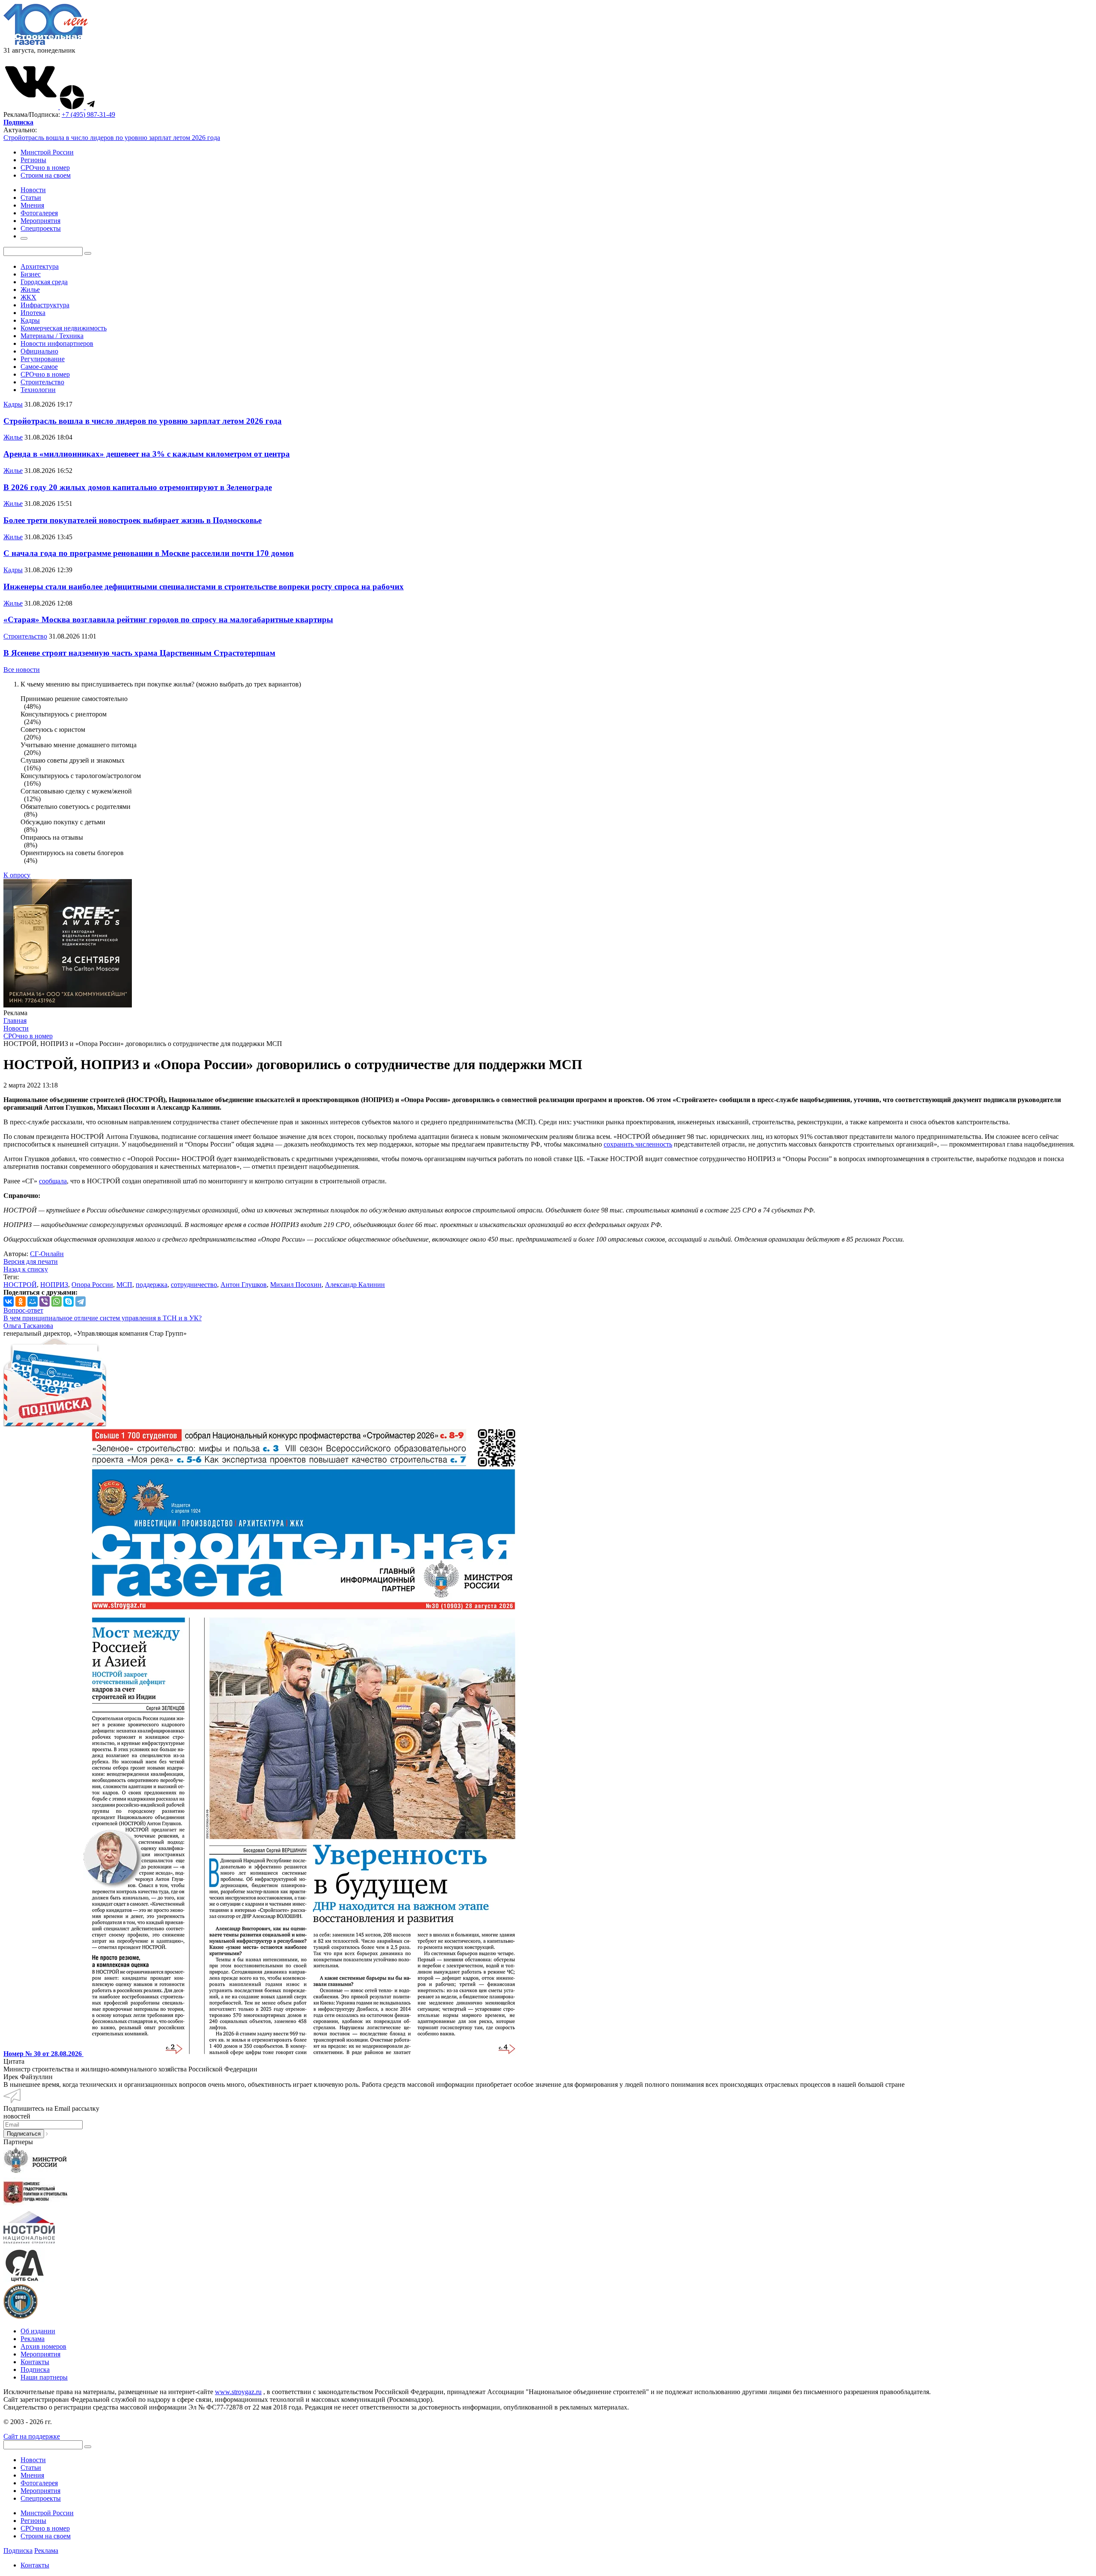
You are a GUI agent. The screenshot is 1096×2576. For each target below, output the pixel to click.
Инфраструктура (45, 305)
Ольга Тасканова (28, 1326)
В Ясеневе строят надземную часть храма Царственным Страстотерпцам (139, 653)
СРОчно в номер (45, 168)
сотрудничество (194, 1285)
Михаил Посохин (296, 1285)
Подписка (35, 2370)
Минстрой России (47, 152)
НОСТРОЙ (20, 1285)
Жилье (30, 290)
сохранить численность (638, 1144)
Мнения (32, 2475)
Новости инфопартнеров (57, 343)
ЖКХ (28, 297)
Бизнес (31, 274)
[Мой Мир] (33, 1301)
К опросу (17, 875)
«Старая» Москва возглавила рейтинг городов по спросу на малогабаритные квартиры (168, 619)
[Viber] (45, 1301)
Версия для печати (31, 1261)
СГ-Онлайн (47, 1254)
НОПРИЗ (54, 1285)
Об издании (38, 2331)
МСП (124, 1285)
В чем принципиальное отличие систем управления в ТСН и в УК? (103, 1318)
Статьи (31, 2468)
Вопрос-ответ (23, 1310)
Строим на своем (46, 175)
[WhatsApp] (57, 1301)
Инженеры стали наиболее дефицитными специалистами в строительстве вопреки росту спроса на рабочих (204, 587)
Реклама (33, 2339)
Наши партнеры (44, 2377)
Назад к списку (26, 1269)
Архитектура (40, 266)
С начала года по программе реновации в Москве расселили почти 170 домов (149, 553)
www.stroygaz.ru (238, 2392)
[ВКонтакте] (9, 1301)
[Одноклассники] (21, 1301)
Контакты (35, 2362)
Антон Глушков (244, 1285)
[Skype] (68, 1301)
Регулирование (43, 359)
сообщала (53, 1181)
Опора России (92, 1285)
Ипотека (33, 313)
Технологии (38, 390)
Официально (39, 351)
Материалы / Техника (52, 336)
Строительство (42, 382)
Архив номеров (43, 2346)
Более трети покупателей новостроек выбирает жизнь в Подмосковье (133, 520)
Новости (33, 2460)
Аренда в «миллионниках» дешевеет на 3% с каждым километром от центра (147, 454)
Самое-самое (39, 367)
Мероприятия (40, 2354)
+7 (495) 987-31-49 (88, 114)
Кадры (30, 320)
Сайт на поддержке (32, 2436)
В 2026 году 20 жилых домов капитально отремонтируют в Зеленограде (138, 487)
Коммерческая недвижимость (64, 328)
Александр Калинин (355, 1285)
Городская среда (44, 282)
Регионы (33, 160)
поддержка (152, 1285)
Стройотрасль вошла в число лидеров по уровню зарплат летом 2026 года (112, 138)
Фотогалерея (39, 2483)
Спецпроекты (41, 2498)
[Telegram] (80, 1301)
